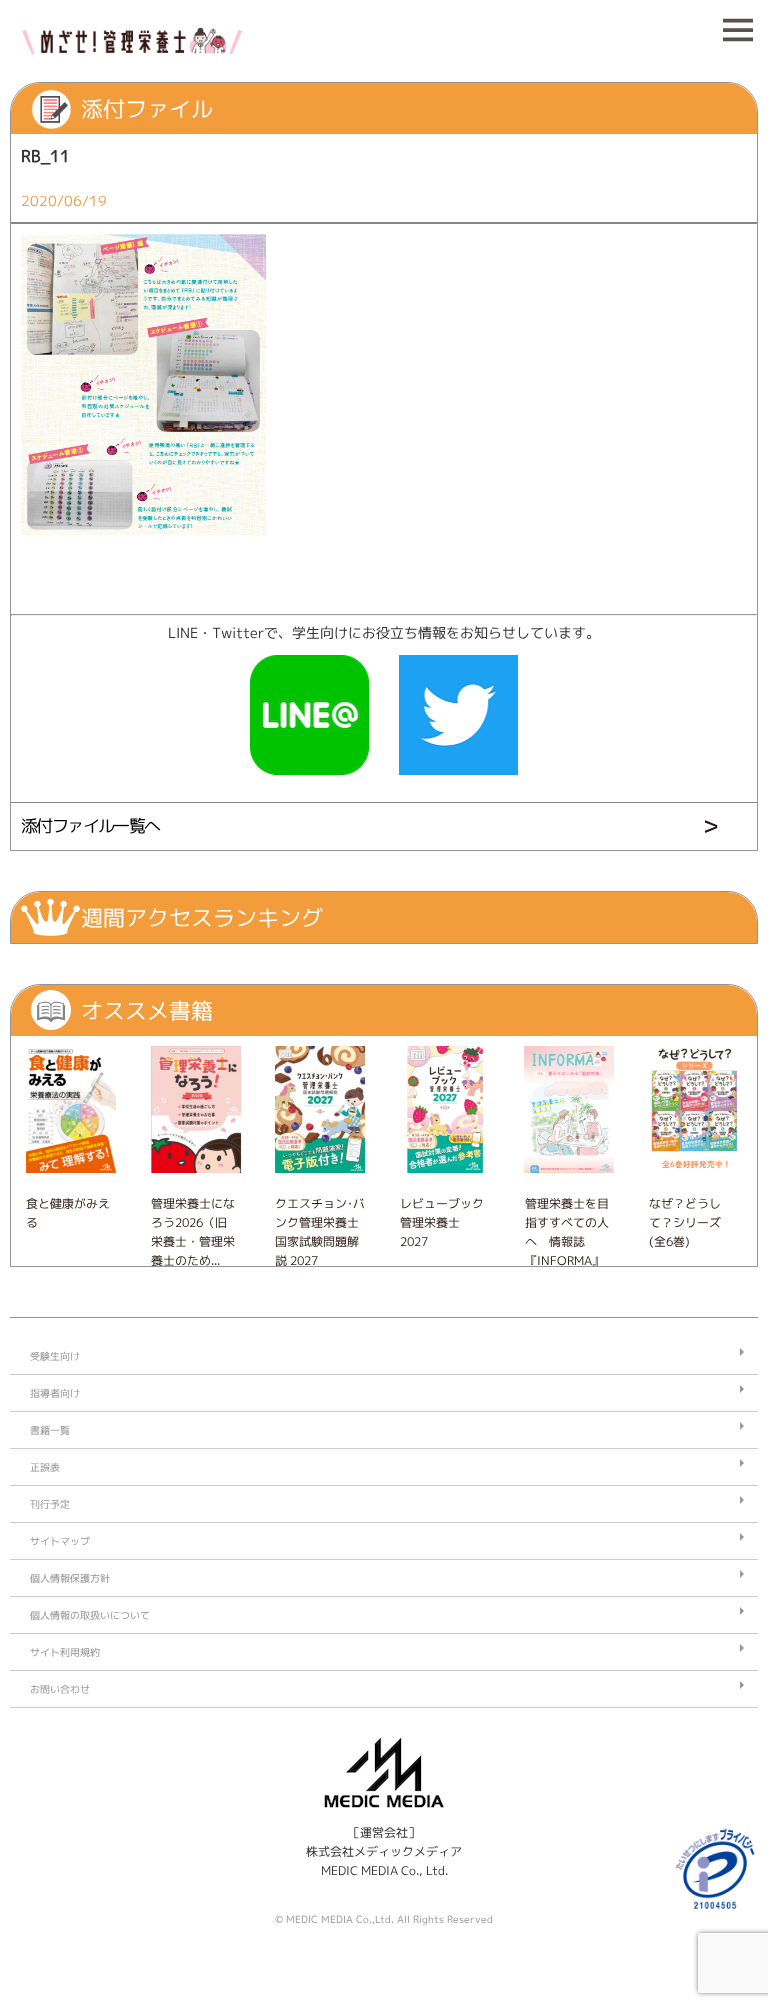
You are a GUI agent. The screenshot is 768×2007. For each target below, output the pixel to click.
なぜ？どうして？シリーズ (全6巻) (685, 1222)
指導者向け (55, 1393)
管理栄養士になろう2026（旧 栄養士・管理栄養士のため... (193, 1232)
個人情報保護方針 (70, 1578)
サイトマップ (60, 1541)
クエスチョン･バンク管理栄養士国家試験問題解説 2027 (320, 1232)
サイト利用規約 (65, 1652)
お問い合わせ (60, 1689)
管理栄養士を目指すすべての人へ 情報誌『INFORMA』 (567, 1232)
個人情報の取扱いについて (90, 1615)
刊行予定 (50, 1504)
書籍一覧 (50, 1430)
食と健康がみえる (68, 1213)
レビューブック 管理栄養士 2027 (442, 1222)
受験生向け (55, 1356)
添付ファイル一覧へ (90, 825)
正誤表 (45, 1467)
